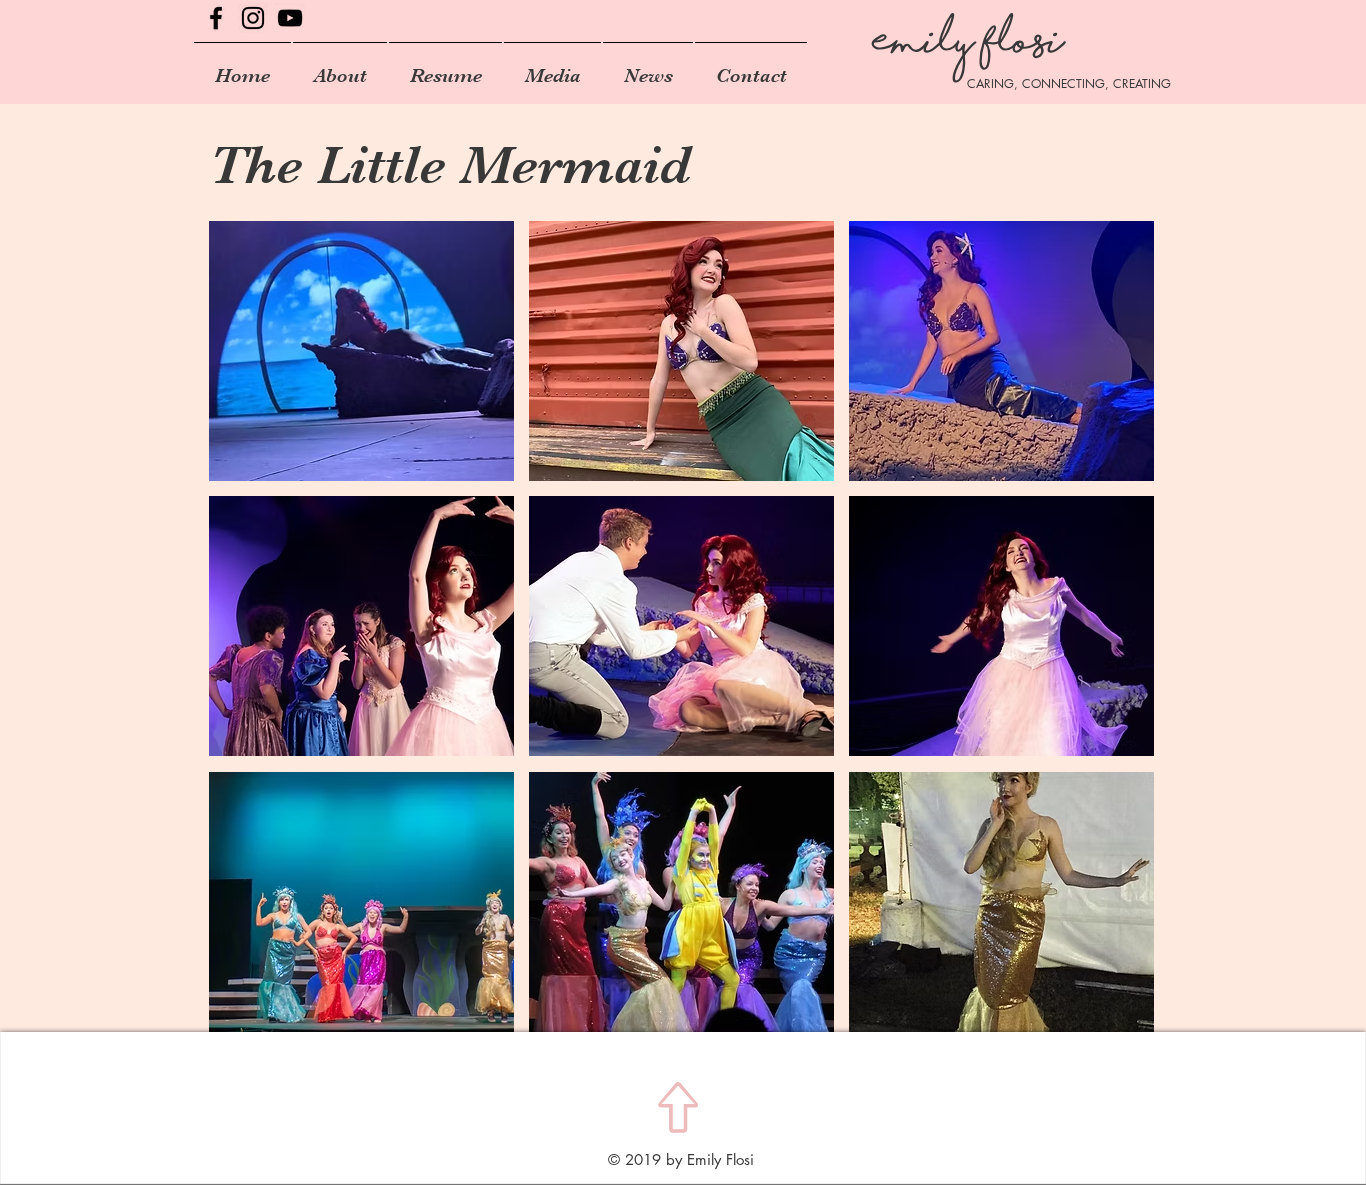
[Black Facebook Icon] (216, 18)
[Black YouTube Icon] (290, 18)
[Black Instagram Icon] (253, 18)
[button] (361, 351)
